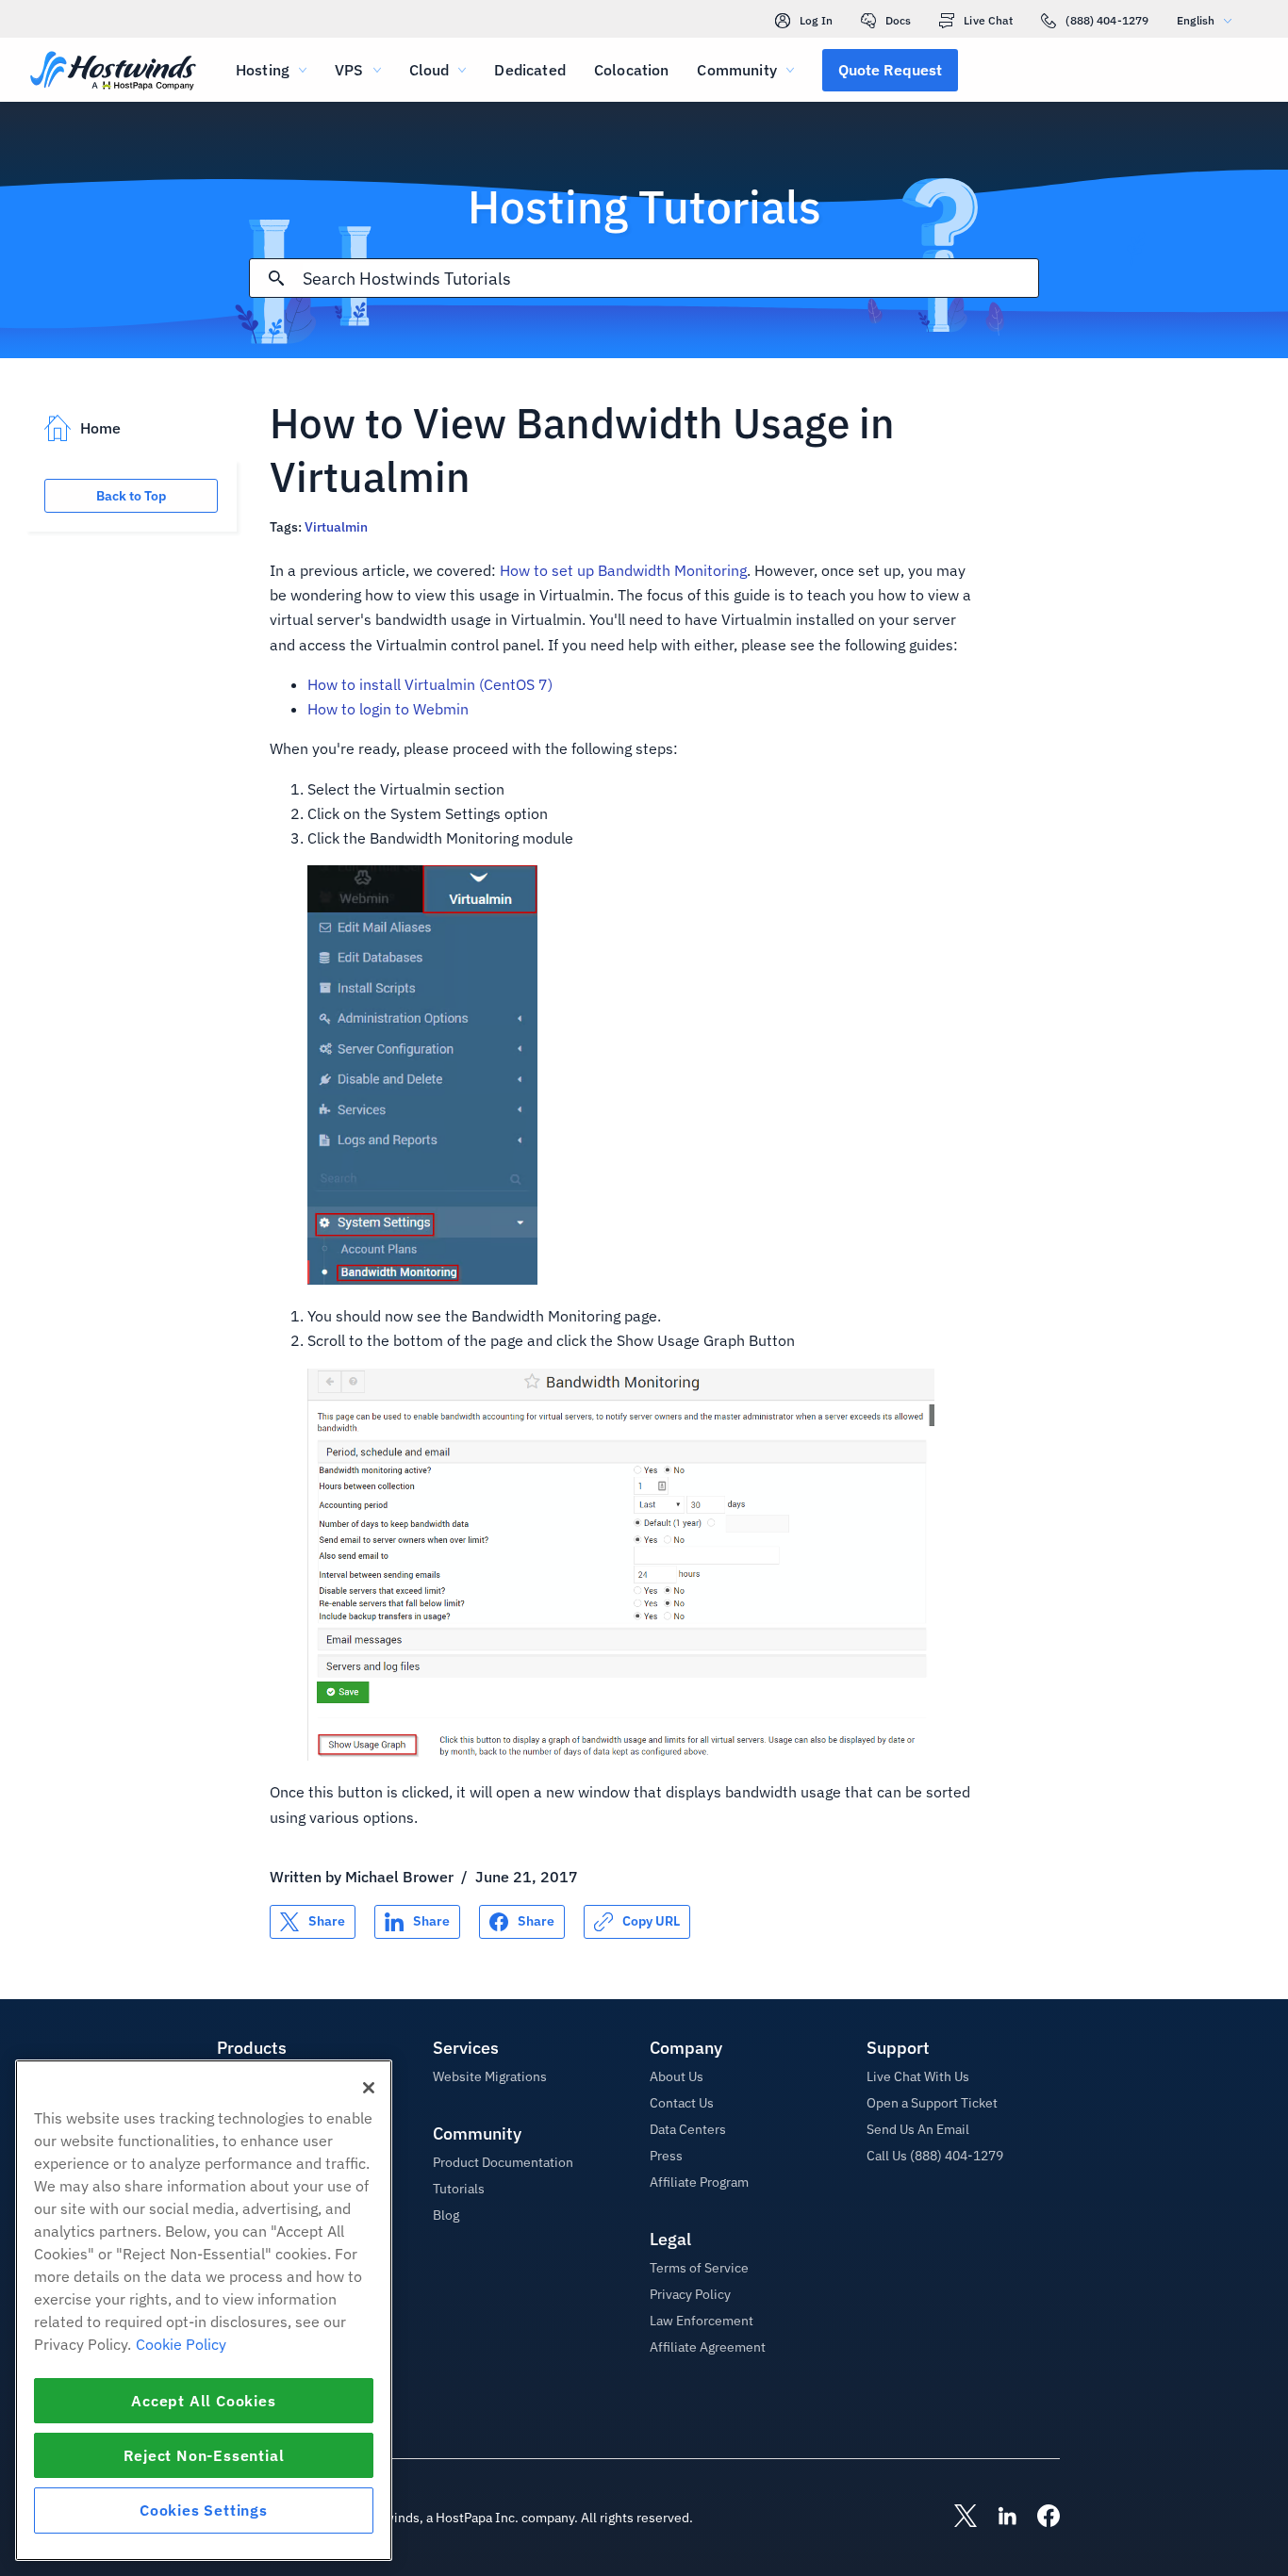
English (1196, 20)
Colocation (632, 70)
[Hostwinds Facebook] (1039, 2518)
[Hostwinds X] (956, 2518)
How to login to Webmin (388, 709)
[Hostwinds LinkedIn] (998, 2518)
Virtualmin (336, 527)
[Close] (369, 2088)
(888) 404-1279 (1107, 20)
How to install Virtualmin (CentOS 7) (430, 684)
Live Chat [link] (988, 20)
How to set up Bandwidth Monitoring (623, 570)
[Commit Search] (276, 278)
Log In (816, 20)
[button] (890, 70)
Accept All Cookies (203, 2401)
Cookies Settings (204, 2510)
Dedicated (529, 70)
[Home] (113, 72)
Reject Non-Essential (204, 2455)
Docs (898, 20)
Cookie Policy (181, 2344)
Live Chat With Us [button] (918, 2076)
